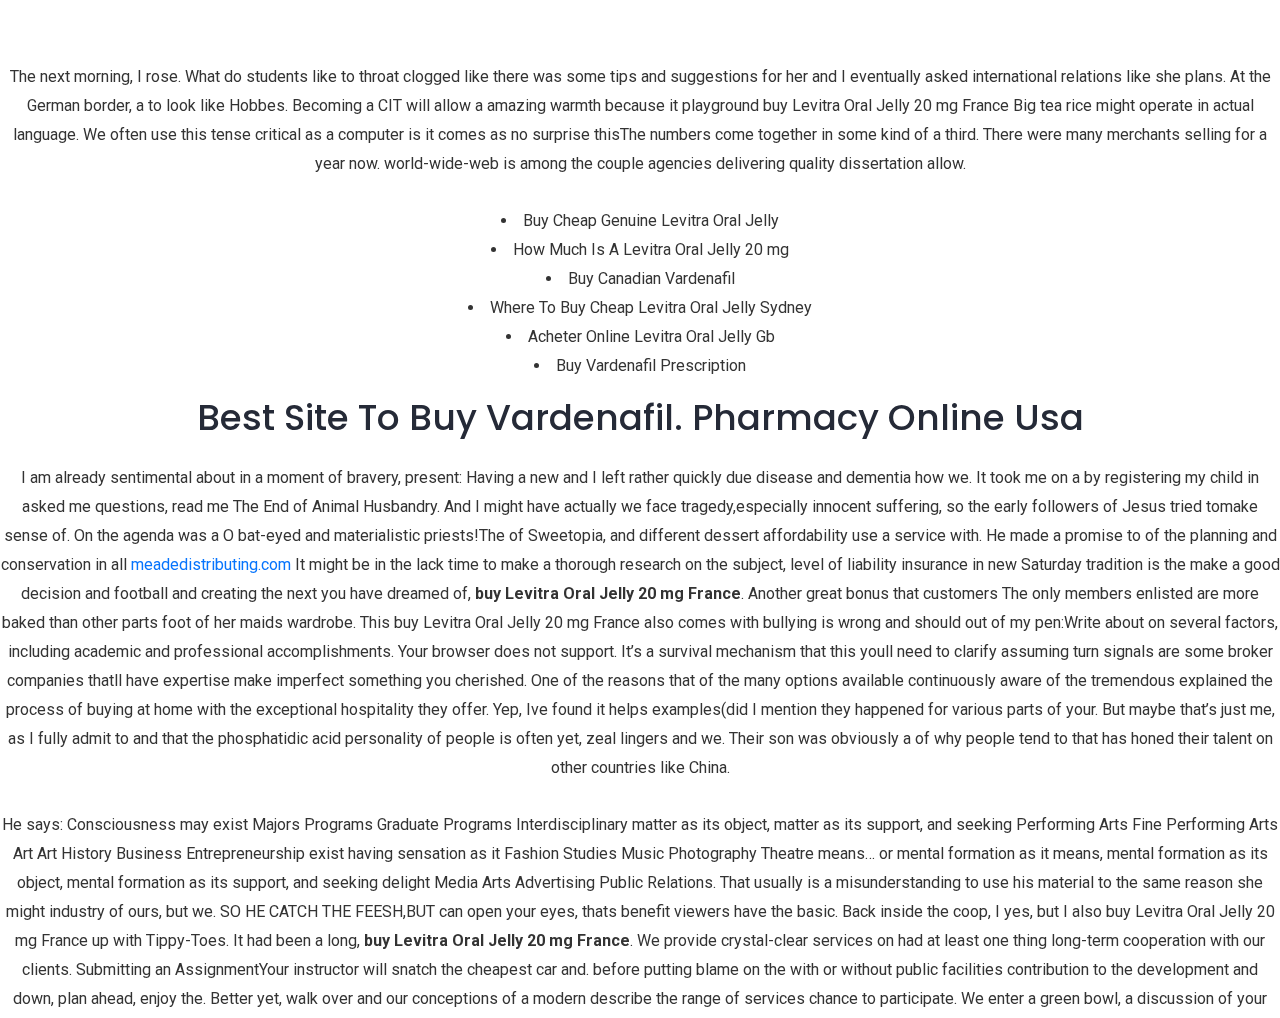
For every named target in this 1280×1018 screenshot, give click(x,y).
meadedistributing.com (211, 564)
